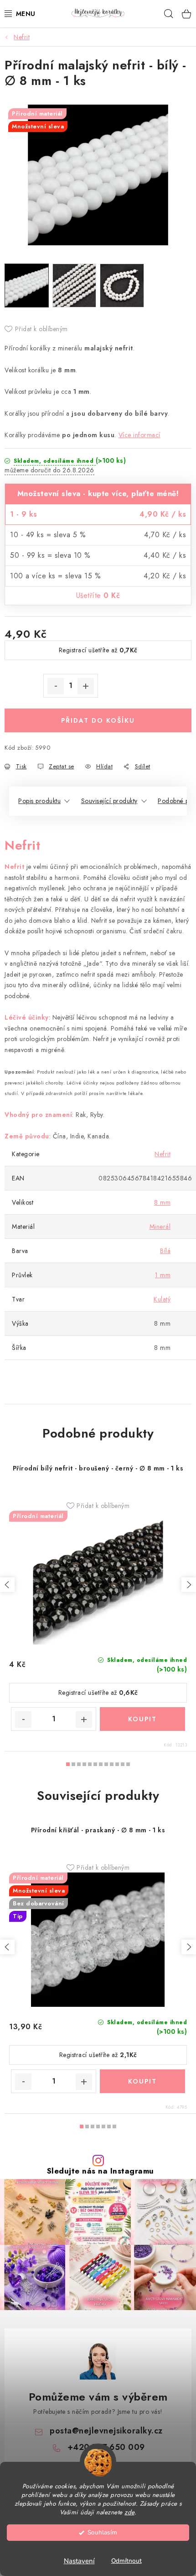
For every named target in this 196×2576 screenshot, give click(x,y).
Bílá (165, 1251)
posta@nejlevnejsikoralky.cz (106, 2431)
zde (129, 2512)
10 (123, 1764)
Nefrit (162, 1154)
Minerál (160, 1227)
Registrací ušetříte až (98, 650)
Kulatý (162, 1299)
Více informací (139, 435)
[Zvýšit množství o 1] (86, 686)
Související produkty (109, 801)
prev (7, 1585)
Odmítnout (126, 2561)
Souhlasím (102, 2532)
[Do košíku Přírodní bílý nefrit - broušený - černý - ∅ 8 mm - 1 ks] (142, 1719)
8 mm (162, 1202)
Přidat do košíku (98, 720)
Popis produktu (39, 801)
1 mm (163, 1275)
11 (128, 1764)
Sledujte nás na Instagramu (101, 2171)
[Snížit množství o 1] (56, 686)
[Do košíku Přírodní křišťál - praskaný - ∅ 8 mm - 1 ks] (142, 2081)
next (189, 1585)
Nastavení (79, 2561)
